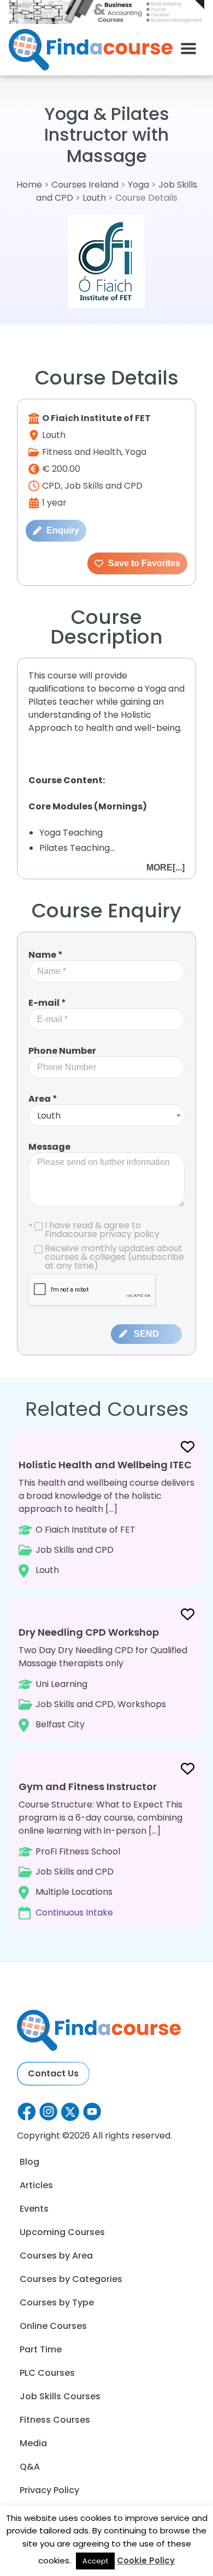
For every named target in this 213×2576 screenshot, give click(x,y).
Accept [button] (95, 2561)
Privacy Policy (49, 2490)
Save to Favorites (143, 563)
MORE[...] (165, 867)
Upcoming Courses (62, 2232)
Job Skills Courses (60, 2396)
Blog (29, 2162)
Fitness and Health (82, 452)
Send (146, 1334)
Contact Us (53, 2073)
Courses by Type (57, 2302)
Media (33, 2443)
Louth (94, 198)
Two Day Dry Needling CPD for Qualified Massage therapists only (103, 1678)
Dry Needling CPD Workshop (89, 1632)
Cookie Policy (146, 2560)
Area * (43, 1099)
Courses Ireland (85, 185)
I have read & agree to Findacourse (94, 1230)
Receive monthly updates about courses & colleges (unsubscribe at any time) (114, 1257)
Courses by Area (56, 2256)
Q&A (30, 2467)
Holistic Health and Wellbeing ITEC (105, 1465)
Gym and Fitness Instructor (88, 1787)
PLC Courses (47, 2373)
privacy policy (129, 1234)
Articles (36, 2185)
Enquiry (62, 530)
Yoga (138, 185)
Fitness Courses (55, 2420)
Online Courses (53, 2326)
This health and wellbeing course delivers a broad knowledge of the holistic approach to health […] (106, 1517)
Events (34, 2209)
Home (29, 185)
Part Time (41, 2349)
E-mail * (47, 1003)
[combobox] (106, 1115)
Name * (46, 955)
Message (49, 1147)
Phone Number (62, 1051)
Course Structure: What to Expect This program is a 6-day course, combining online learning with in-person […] (100, 1849)
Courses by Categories (71, 2279)
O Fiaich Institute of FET (96, 418)
